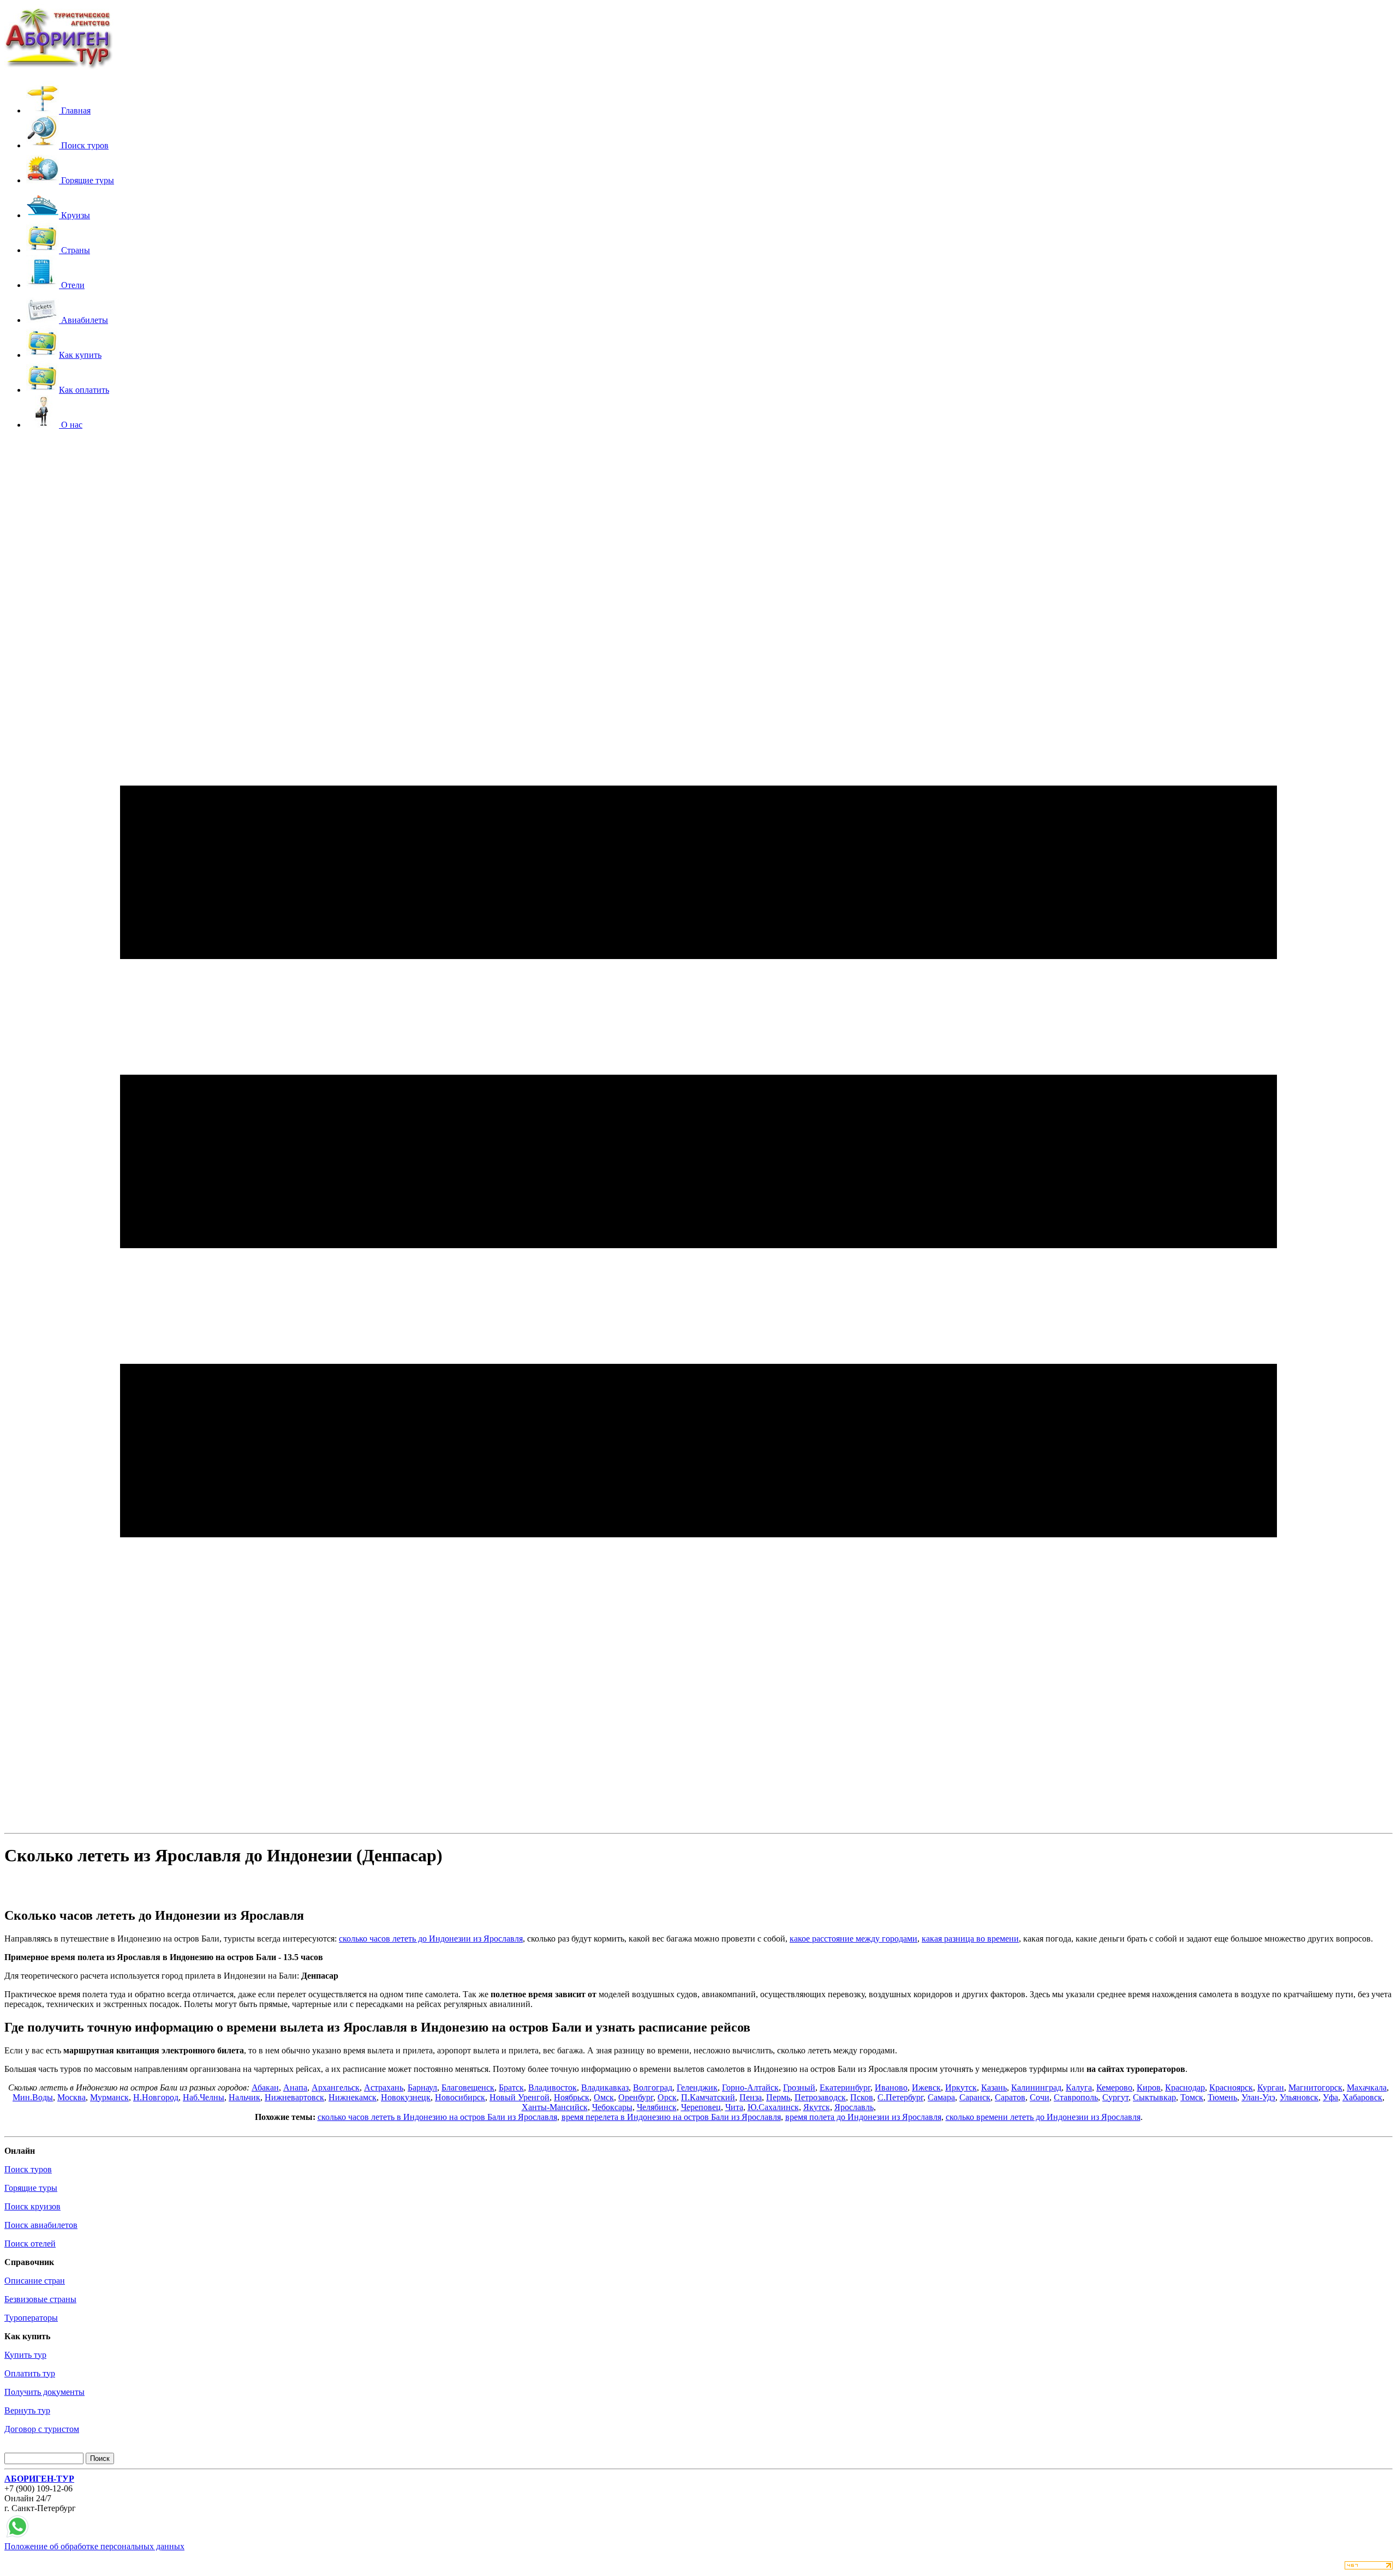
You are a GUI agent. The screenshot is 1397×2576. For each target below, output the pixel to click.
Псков (862, 2097)
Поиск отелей (30, 2243)
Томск (1192, 2097)
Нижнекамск (353, 2097)
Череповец (701, 2107)
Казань (994, 2087)
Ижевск (926, 2087)
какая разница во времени (970, 1939)
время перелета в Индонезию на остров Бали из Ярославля (671, 2117)
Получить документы (44, 2392)
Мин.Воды (33, 2097)
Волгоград (653, 2087)
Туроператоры (31, 2318)
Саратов (1010, 2097)
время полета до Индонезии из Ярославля (863, 2117)
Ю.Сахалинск (773, 2107)
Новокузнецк (406, 2097)
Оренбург (636, 2097)
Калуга (1079, 2087)
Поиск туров (28, 2169)
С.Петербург (900, 2097)
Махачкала (1367, 2087)
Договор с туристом (42, 2429)
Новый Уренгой (520, 2097)
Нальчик (244, 2097)
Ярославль (854, 2107)
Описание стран (35, 2281)
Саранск (975, 2097)
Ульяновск (1299, 2097)
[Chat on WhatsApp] (17, 2536)
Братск (511, 2087)
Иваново (891, 2087)
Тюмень (1222, 2097)
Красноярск (1231, 2087)
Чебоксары (612, 2107)
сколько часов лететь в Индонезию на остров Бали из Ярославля (437, 2117)
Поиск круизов (32, 2206)
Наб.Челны (204, 2097)
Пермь (778, 2097)
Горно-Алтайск (750, 2087)
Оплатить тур (30, 2373)
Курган (1271, 2087)
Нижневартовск (294, 2097)
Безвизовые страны (40, 2299)
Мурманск (109, 2097)
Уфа (1330, 2097)
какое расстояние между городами (853, 1939)
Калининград (1036, 2087)
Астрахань (384, 2087)
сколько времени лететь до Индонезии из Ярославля (1043, 2117)
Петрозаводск (820, 2097)
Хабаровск (1362, 2097)
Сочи (1040, 2097)
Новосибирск (460, 2097)
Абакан (265, 2087)
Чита (734, 2107)
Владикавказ (605, 2087)
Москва (71, 2097)
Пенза (751, 2097)
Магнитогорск (1315, 2087)
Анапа (295, 2087)
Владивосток (553, 2087)
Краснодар (1185, 2087)
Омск (604, 2097)
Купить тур (25, 2355)
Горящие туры (31, 2188)
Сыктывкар (1154, 2097)
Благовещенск (468, 2087)
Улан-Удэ (1258, 2097)
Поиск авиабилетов (41, 2225)
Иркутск (961, 2087)
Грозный (799, 2087)
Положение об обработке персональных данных (94, 2546)
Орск (667, 2097)
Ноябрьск (572, 2097)
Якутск (817, 2107)
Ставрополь (1076, 2097)
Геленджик (697, 2087)
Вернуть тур (27, 2410)
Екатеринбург (845, 2087)
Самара (941, 2097)
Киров (1149, 2087)
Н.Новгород (156, 2097)
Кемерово (1114, 2087)
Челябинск (657, 2107)
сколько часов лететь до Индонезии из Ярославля (431, 1939)
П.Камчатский (708, 2097)
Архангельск (336, 2087)
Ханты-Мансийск (555, 2107)
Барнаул (422, 2087)
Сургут (1115, 2097)
